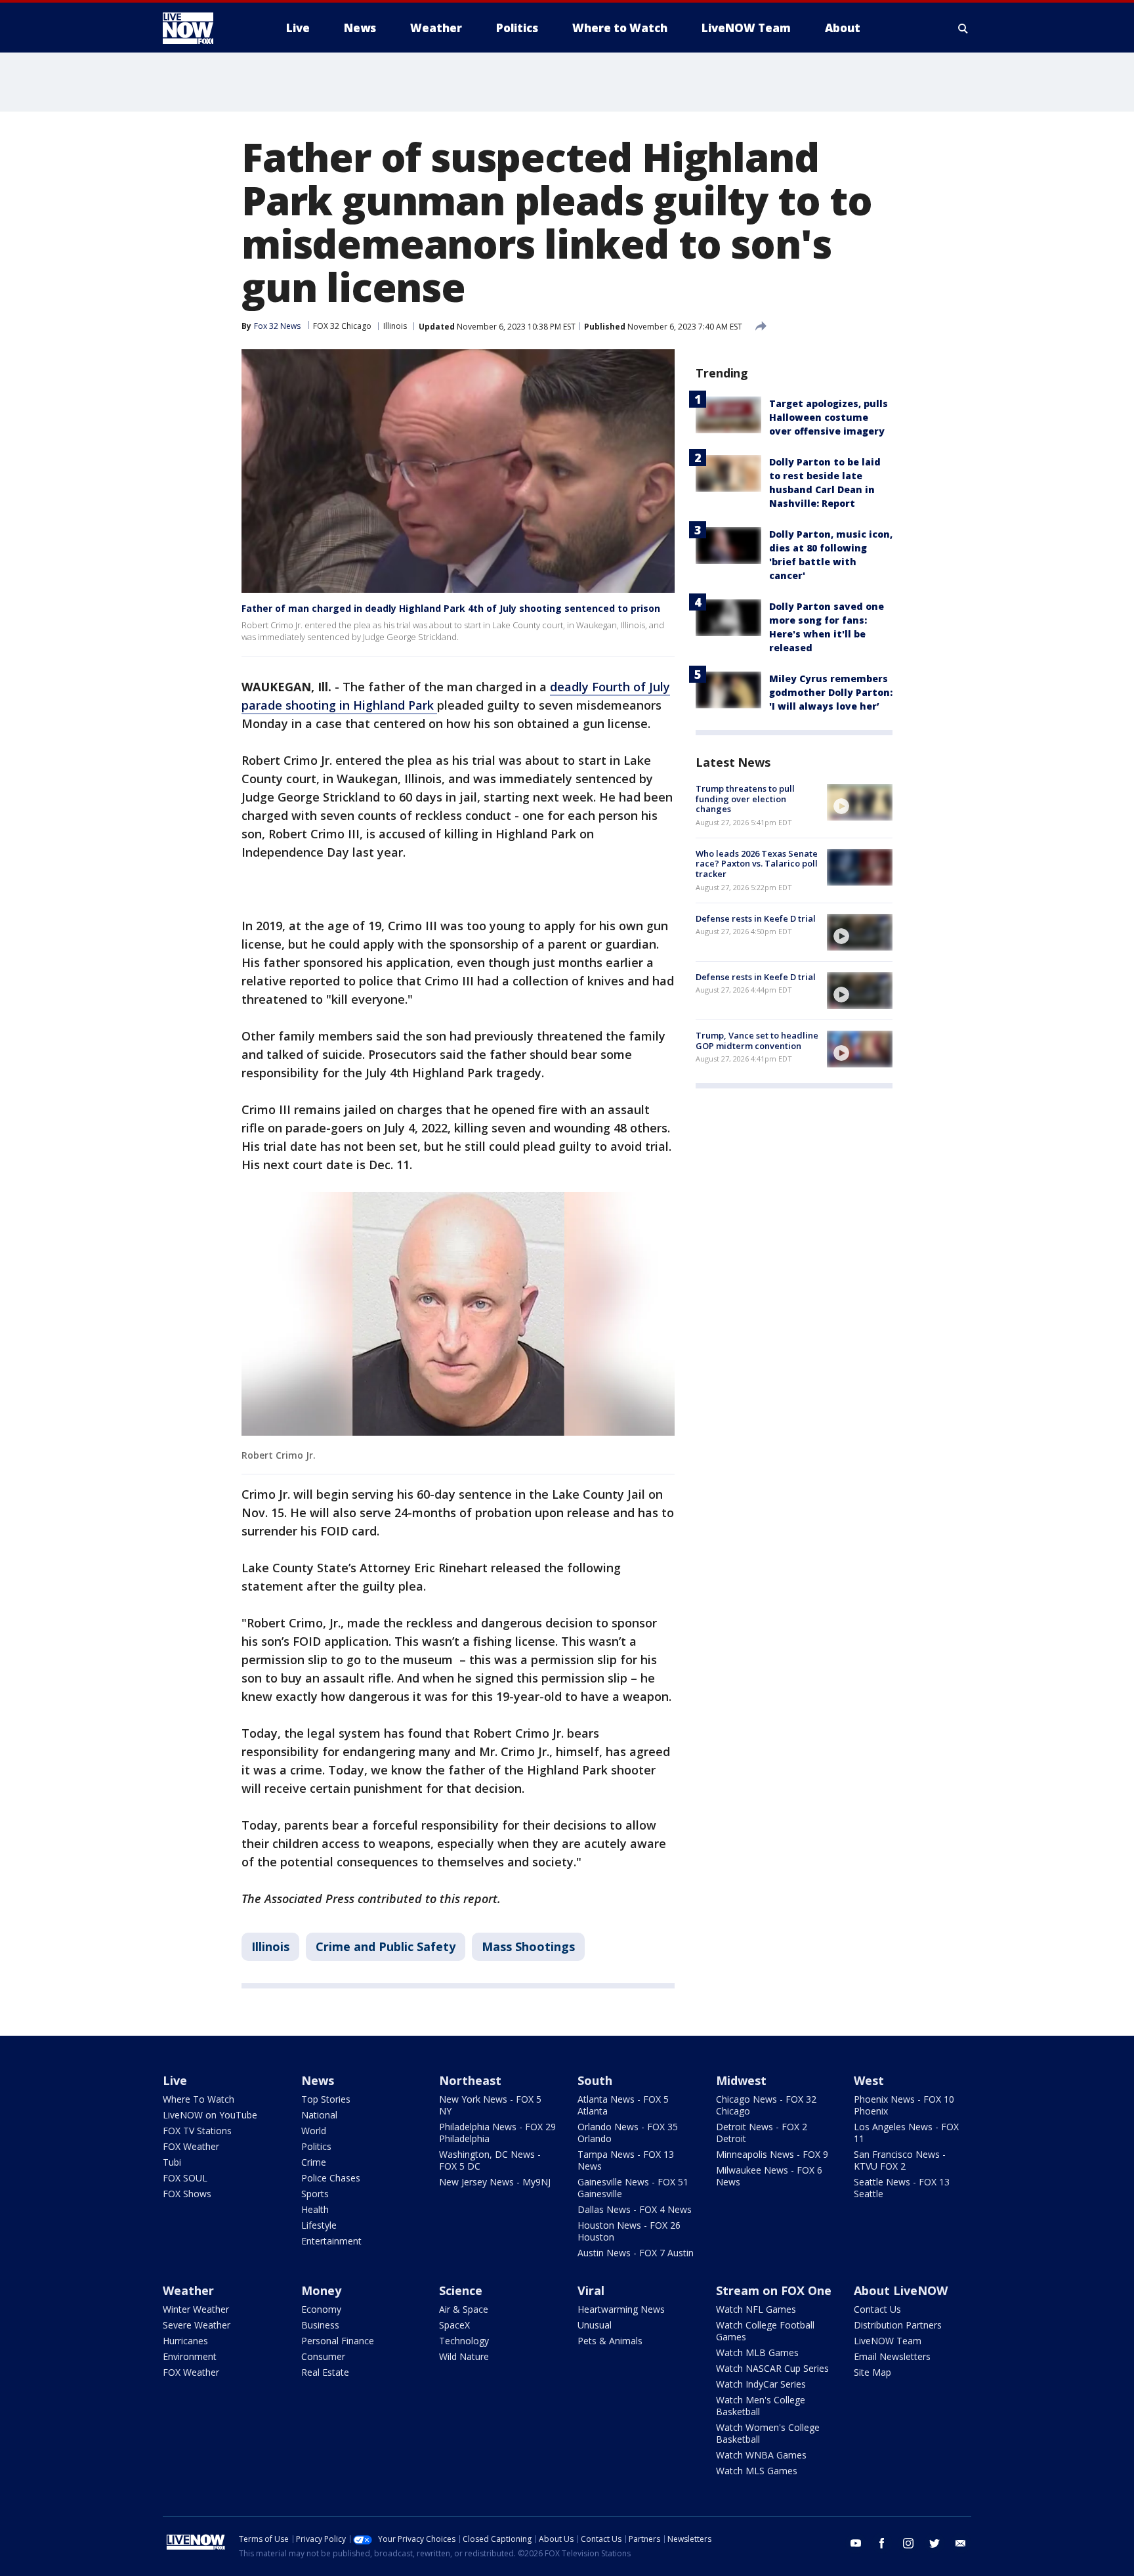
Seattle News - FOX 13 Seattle (902, 2188)
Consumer (323, 2356)
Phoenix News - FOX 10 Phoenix (904, 2105)
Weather (188, 2290)
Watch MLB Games (757, 2352)
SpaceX (454, 2325)
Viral (591, 2290)
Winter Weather (196, 2309)
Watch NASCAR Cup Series (772, 2368)
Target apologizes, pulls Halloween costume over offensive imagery (829, 417)
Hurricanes (185, 2341)
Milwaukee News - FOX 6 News (769, 2176)
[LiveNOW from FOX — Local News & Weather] (206, 28)
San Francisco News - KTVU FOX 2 (900, 2160)
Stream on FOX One (774, 2290)
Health (315, 2209)
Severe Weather (197, 2325)
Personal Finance (338, 2341)
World (314, 2131)
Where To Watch (199, 2099)
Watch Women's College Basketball (768, 2433)
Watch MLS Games (757, 2471)
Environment (190, 2356)
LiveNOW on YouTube (210, 2115)
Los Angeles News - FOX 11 (906, 2133)
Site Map (872, 2372)
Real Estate (325, 2372)
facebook (882, 2543)
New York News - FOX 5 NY (490, 2105)
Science (461, 2290)
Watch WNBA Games (761, 2455)
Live (175, 2080)
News (318, 2080)
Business (320, 2325)
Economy (321, 2309)
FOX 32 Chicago (342, 326)
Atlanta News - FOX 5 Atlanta (623, 2105)
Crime (314, 2162)
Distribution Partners (898, 2325)
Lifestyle (319, 2225)
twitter (934, 2543)
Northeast (470, 2080)
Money (321, 2290)
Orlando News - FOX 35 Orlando (628, 2133)
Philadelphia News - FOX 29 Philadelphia (497, 2133)
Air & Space (464, 2309)
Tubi (172, 2162)
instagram (908, 2543)
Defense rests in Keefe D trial (756, 918)
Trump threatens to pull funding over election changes (745, 799)
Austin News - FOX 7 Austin (636, 2253)
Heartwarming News (621, 2309)
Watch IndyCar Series (761, 2384)
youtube (856, 2543)
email (961, 2543)
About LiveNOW (901, 2290)
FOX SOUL (185, 2178)
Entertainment (331, 2241)
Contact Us (877, 2309)
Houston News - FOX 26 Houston (629, 2231)
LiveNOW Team (888, 2341)
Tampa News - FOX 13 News (626, 2160)
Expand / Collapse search (963, 28)
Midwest (741, 2080)
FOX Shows (187, 2194)
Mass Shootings (528, 1946)
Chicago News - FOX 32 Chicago (766, 2105)
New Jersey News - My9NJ (495, 2182)
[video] (860, 802)
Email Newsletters (892, 2356)
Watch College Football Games (765, 2331)
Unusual (595, 2325)
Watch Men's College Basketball (761, 2406)
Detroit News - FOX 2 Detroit (762, 2133)
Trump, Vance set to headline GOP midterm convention (757, 1041)
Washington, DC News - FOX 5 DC (490, 2160)
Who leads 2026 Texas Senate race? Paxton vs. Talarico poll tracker (757, 864)
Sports (315, 2194)
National (319, 2115)
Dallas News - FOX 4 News (635, 2209)
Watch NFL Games (756, 2309)
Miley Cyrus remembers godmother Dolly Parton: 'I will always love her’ (831, 692)
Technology (464, 2341)
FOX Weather (191, 2146)
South (595, 2080)
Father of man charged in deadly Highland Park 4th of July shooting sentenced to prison (451, 608)
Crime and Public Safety (386, 1946)
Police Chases (331, 2178)
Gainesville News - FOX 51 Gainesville (633, 2188)
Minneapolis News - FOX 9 (772, 2154)
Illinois (395, 326)
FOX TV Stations (197, 2131)
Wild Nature (464, 2356)
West (869, 2080)
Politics (316, 2146)
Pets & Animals (610, 2341)
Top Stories (326, 2099)
